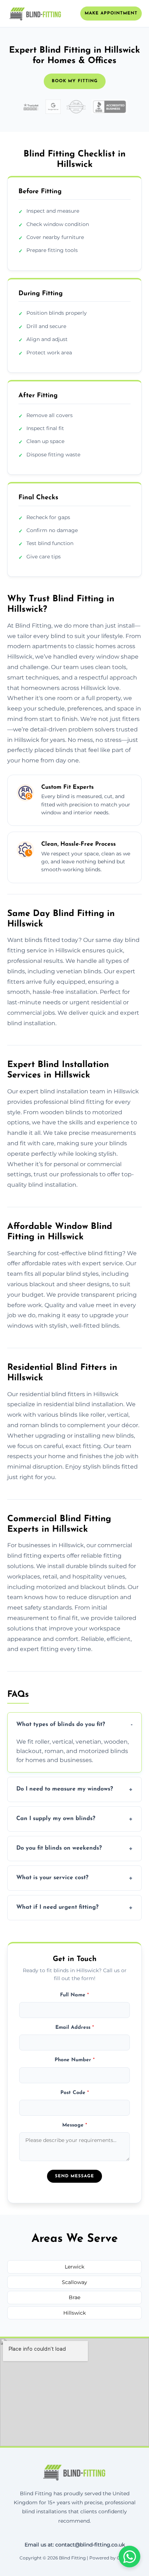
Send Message (74, 2176)
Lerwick (74, 2267)
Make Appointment (111, 13)
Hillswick (74, 2313)
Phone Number (75, 2060)
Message (75, 2125)
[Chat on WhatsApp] (129, 2557)
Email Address (75, 2028)
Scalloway (74, 2282)
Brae (74, 2297)
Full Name (74, 1995)
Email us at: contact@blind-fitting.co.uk (75, 2545)
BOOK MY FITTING (75, 81)
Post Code (75, 2093)
